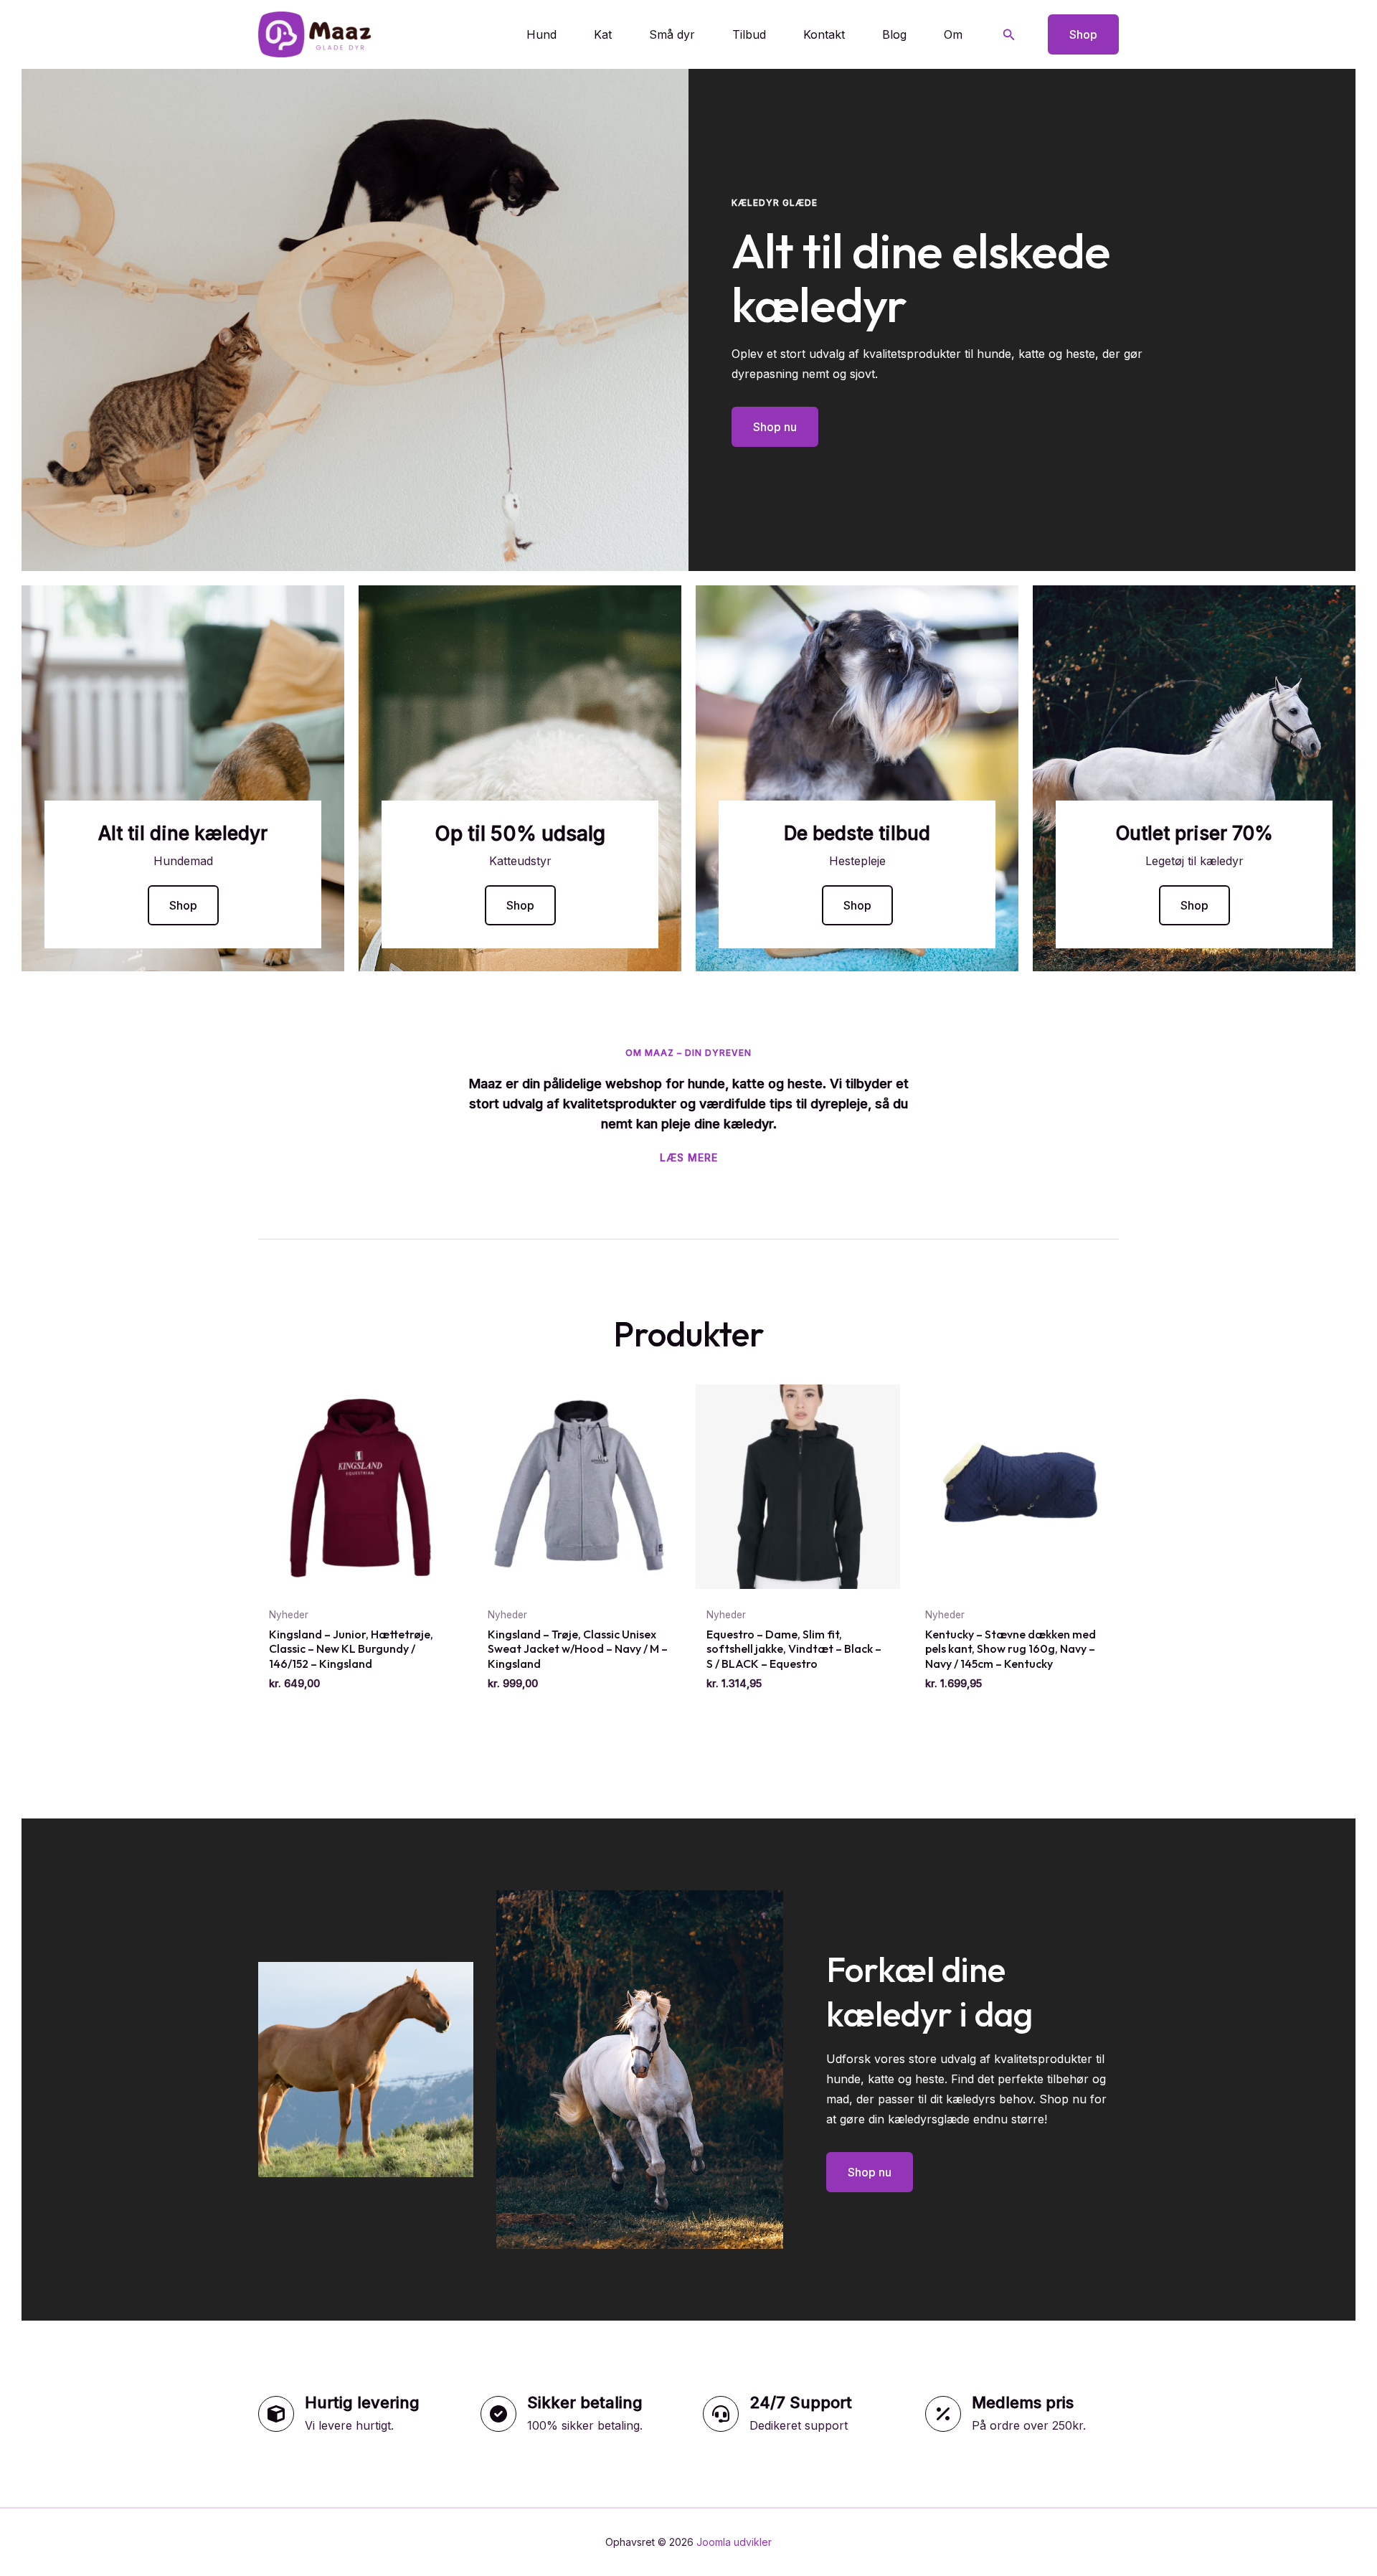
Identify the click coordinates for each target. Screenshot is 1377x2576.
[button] (1009, 35)
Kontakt (824, 34)
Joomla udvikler (734, 2542)
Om (953, 34)
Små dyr (672, 34)
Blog (894, 34)
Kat (603, 34)
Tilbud (749, 34)
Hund (541, 34)
